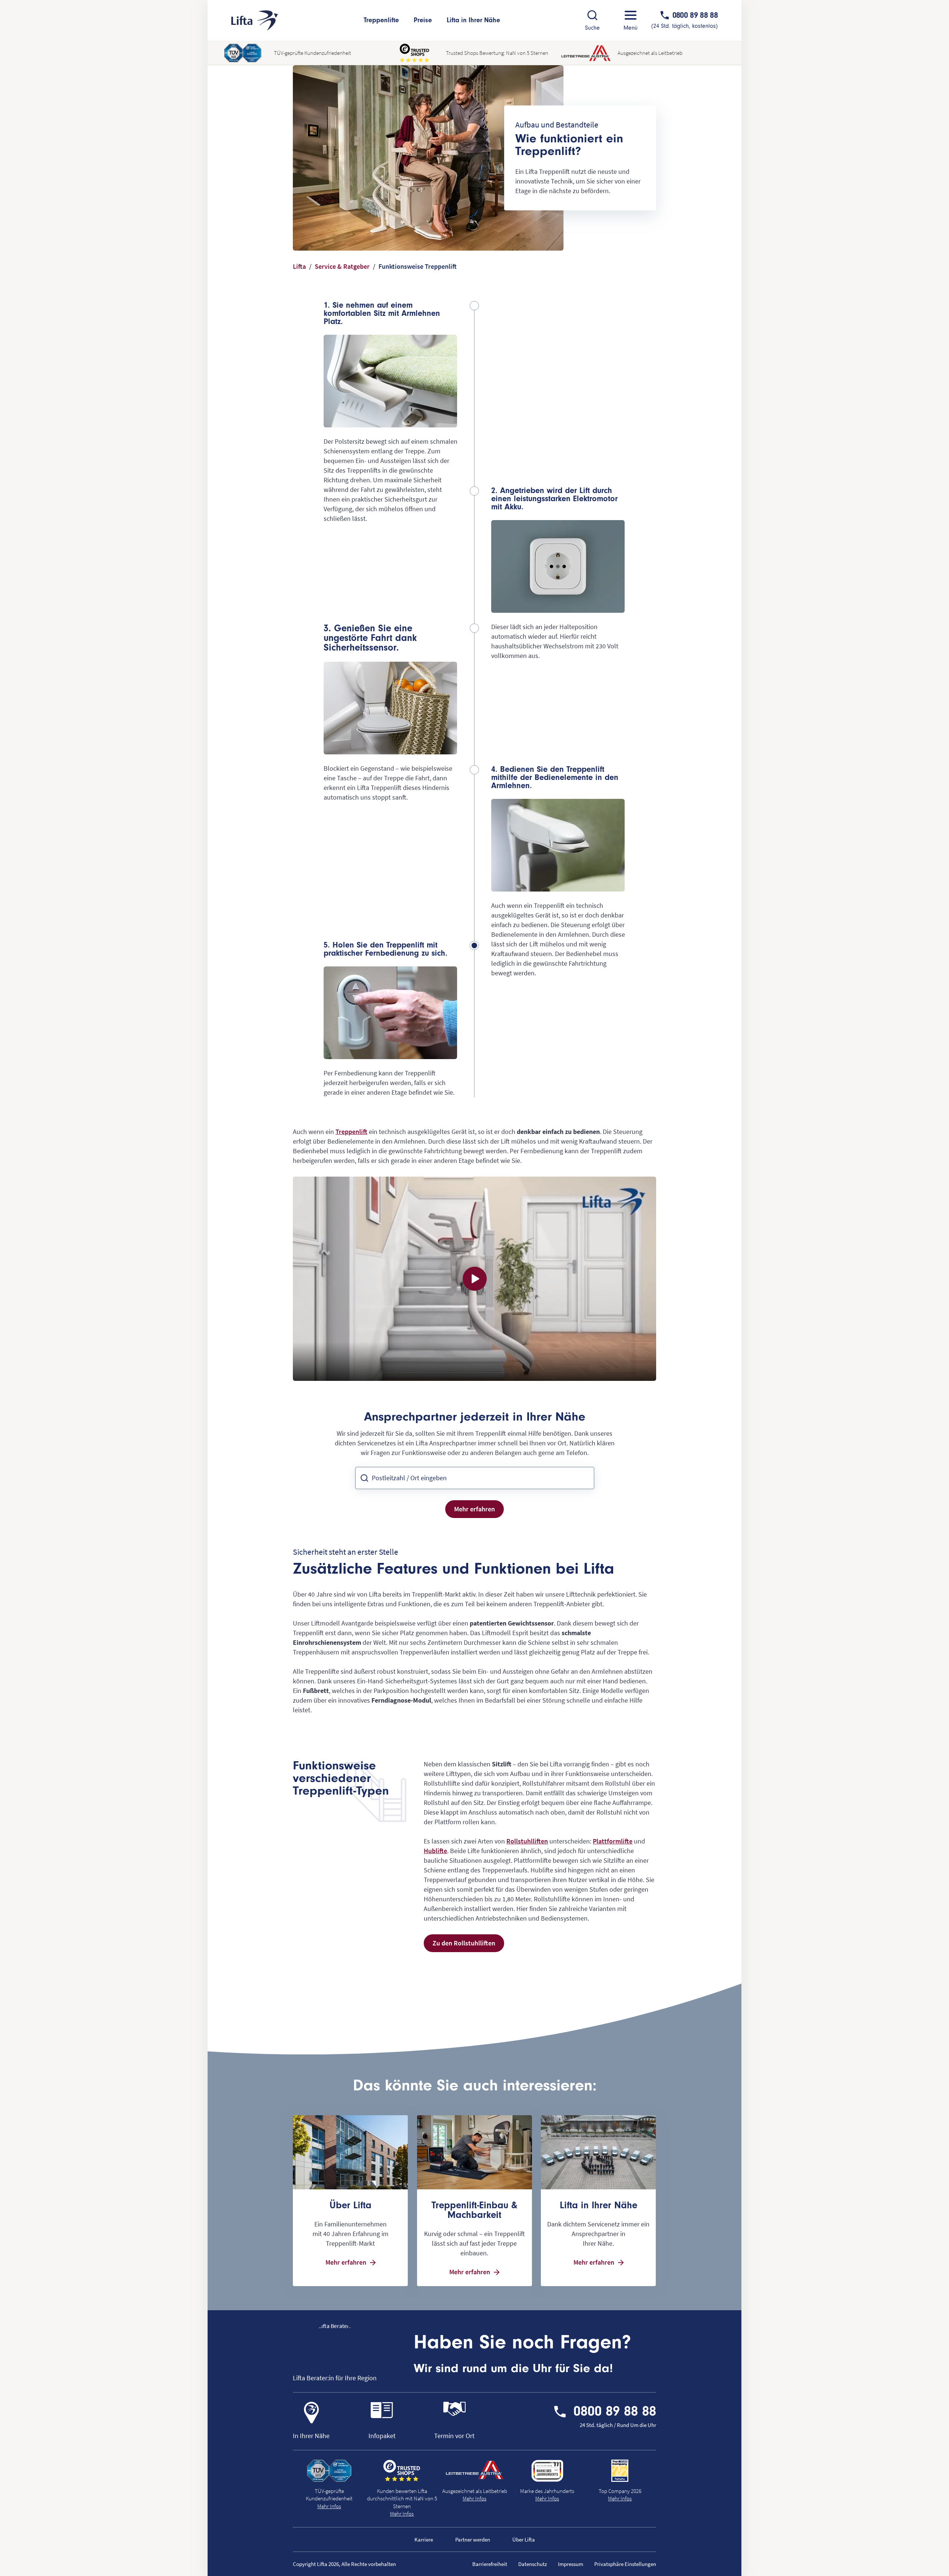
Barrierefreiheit (490, 2564)
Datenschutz (533, 2564)
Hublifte (435, 1851)
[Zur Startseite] (255, 21)
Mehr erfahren (474, 1509)
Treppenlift (351, 1132)
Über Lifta (524, 2539)
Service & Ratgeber (342, 266)
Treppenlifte (381, 20)
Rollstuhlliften (527, 1841)
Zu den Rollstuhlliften (464, 1943)
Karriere (424, 2539)
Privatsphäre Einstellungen (625, 2564)
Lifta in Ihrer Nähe (473, 20)
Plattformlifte (613, 1841)
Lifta (299, 266)
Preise (423, 20)
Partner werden (473, 2539)
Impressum (571, 2564)
